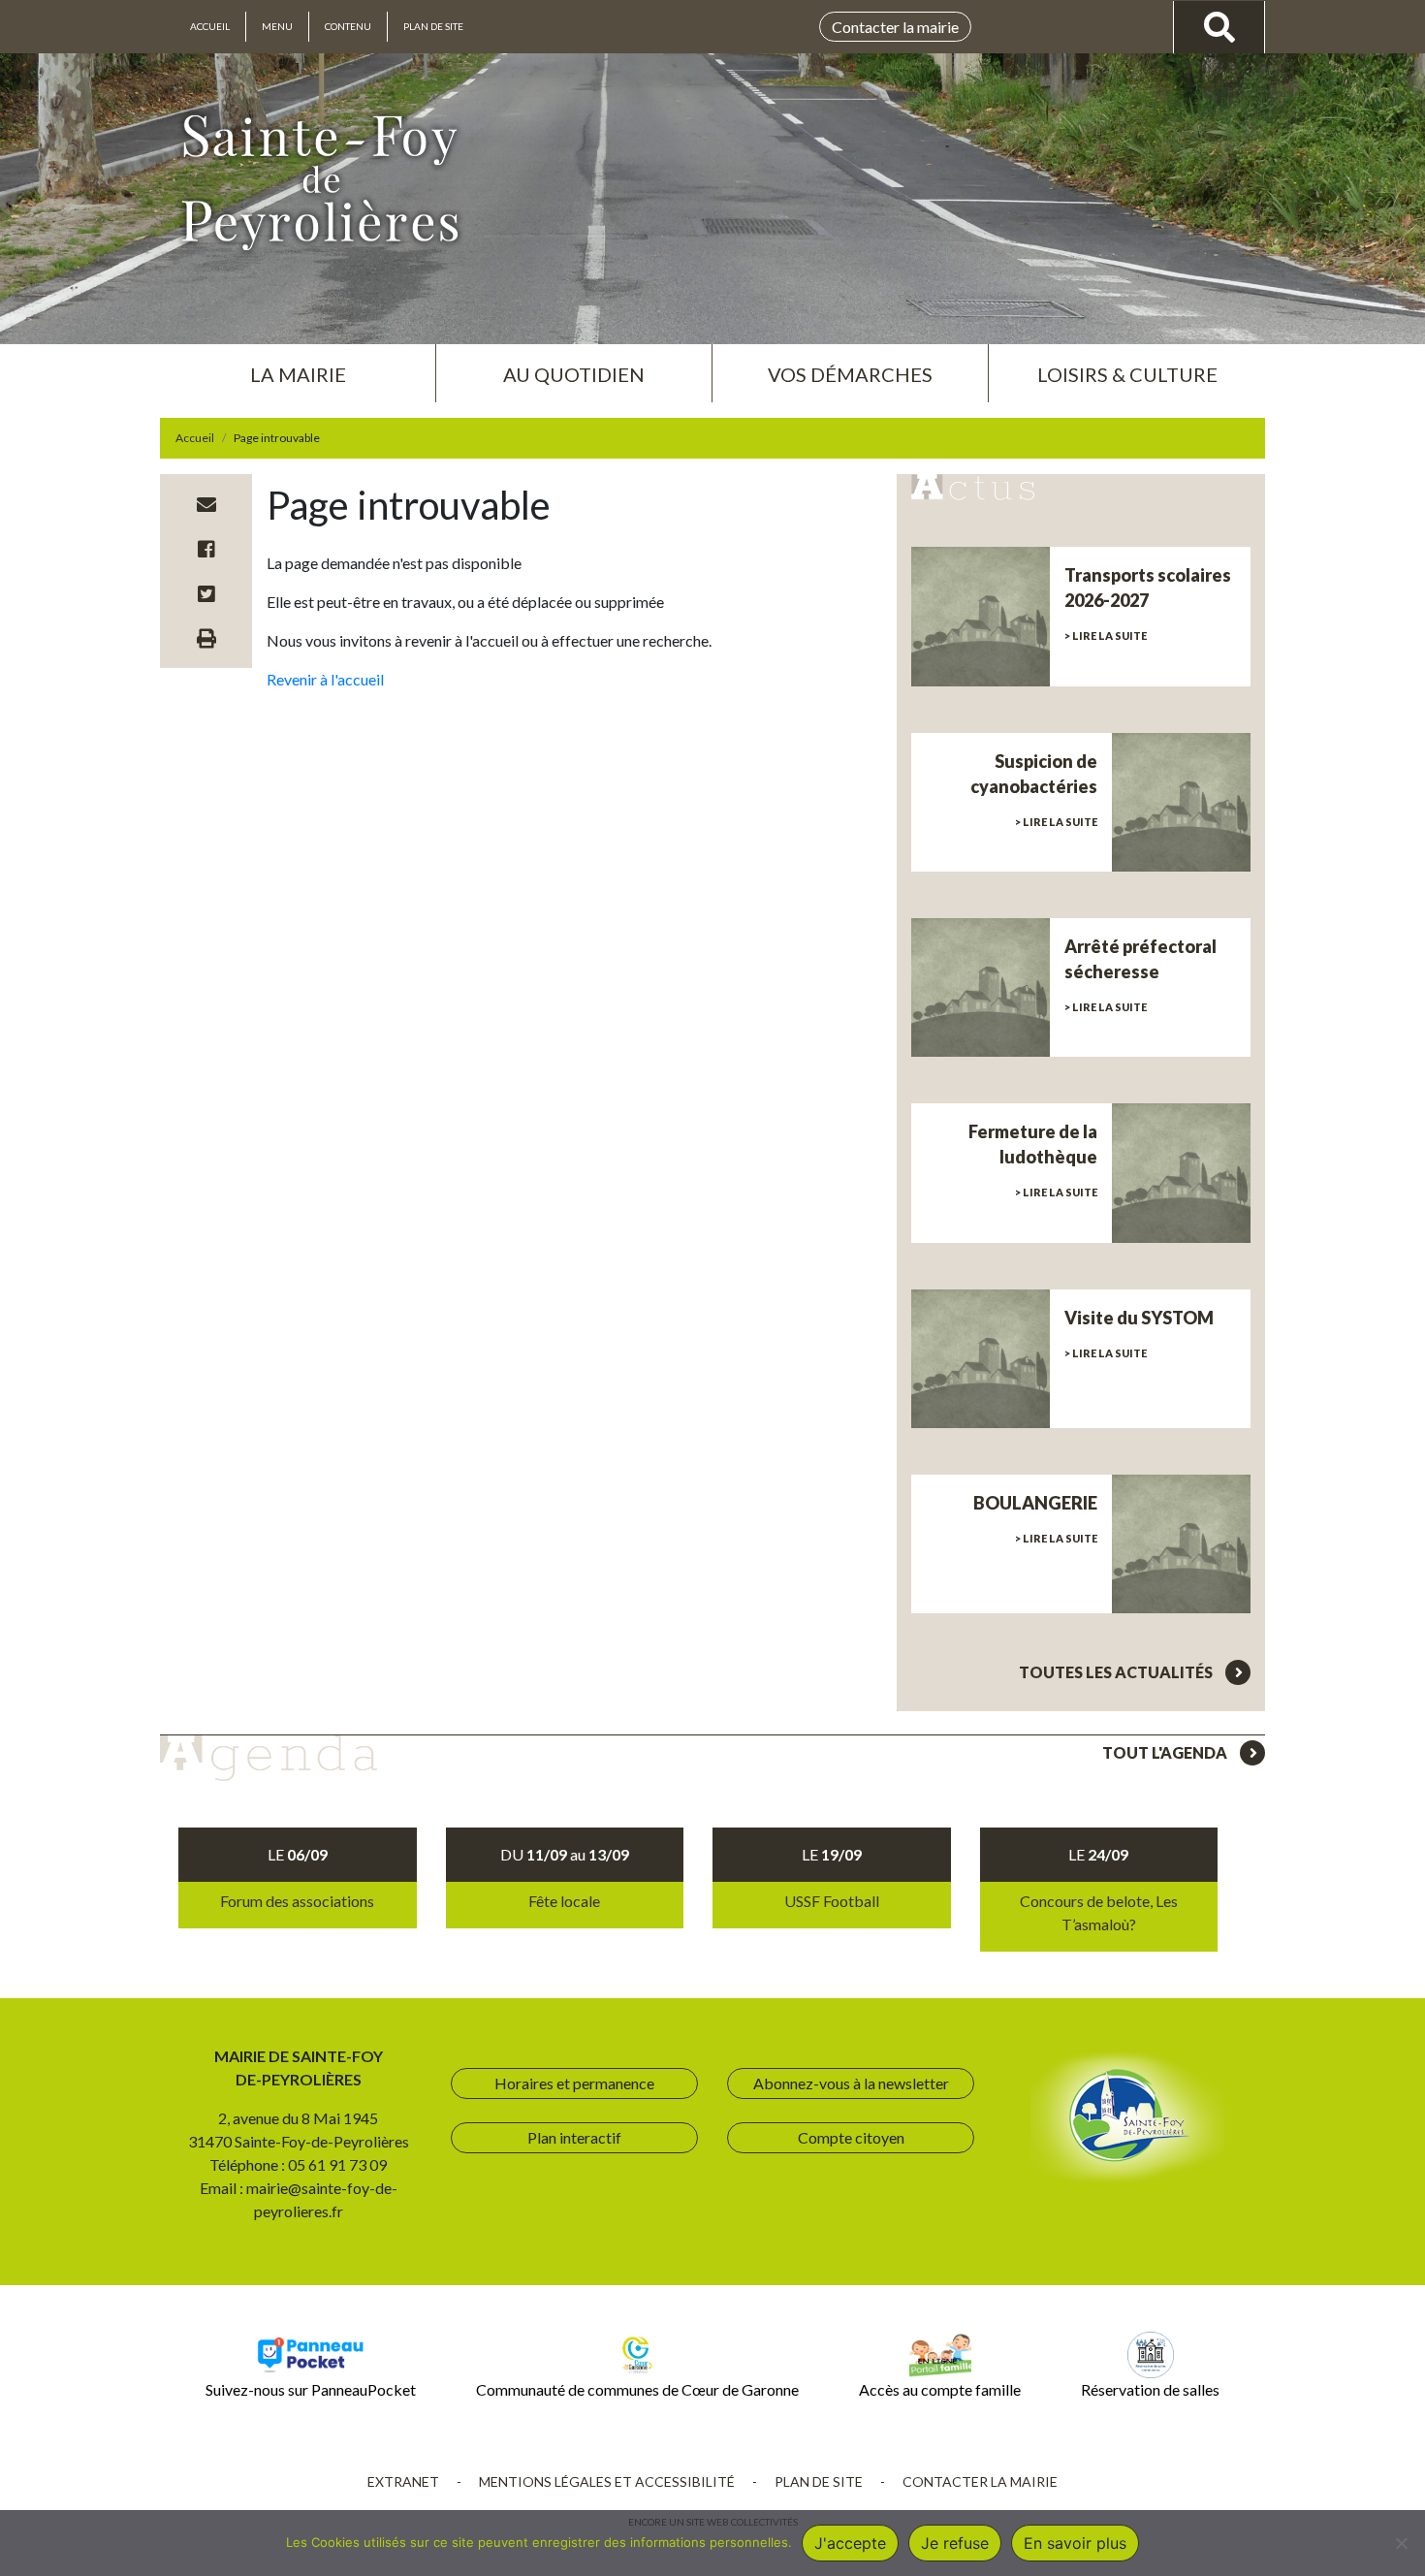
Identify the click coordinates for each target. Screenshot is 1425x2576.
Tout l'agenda (1166, 1752)
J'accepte (850, 2543)
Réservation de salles (1150, 2389)
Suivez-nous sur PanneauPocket (311, 2389)
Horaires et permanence (574, 2083)
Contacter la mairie (895, 27)
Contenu (348, 26)
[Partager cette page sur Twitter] (206, 593)
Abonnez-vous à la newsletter (851, 2083)
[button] (298, 366)
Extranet (403, 2481)
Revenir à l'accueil (325, 679)
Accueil (210, 26)
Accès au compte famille (940, 2389)
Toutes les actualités (1117, 1672)
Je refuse (955, 2543)
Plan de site (433, 26)
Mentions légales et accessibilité (607, 2481)
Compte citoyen (851, 2137)
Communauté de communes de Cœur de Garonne (637, 2389)
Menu (277, 26)
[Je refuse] (1401, 2543)
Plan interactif (574, 2137)
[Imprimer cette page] (206, 638)
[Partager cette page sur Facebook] (206, 549)
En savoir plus (1075, 2543)
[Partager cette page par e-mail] (206, 504)
